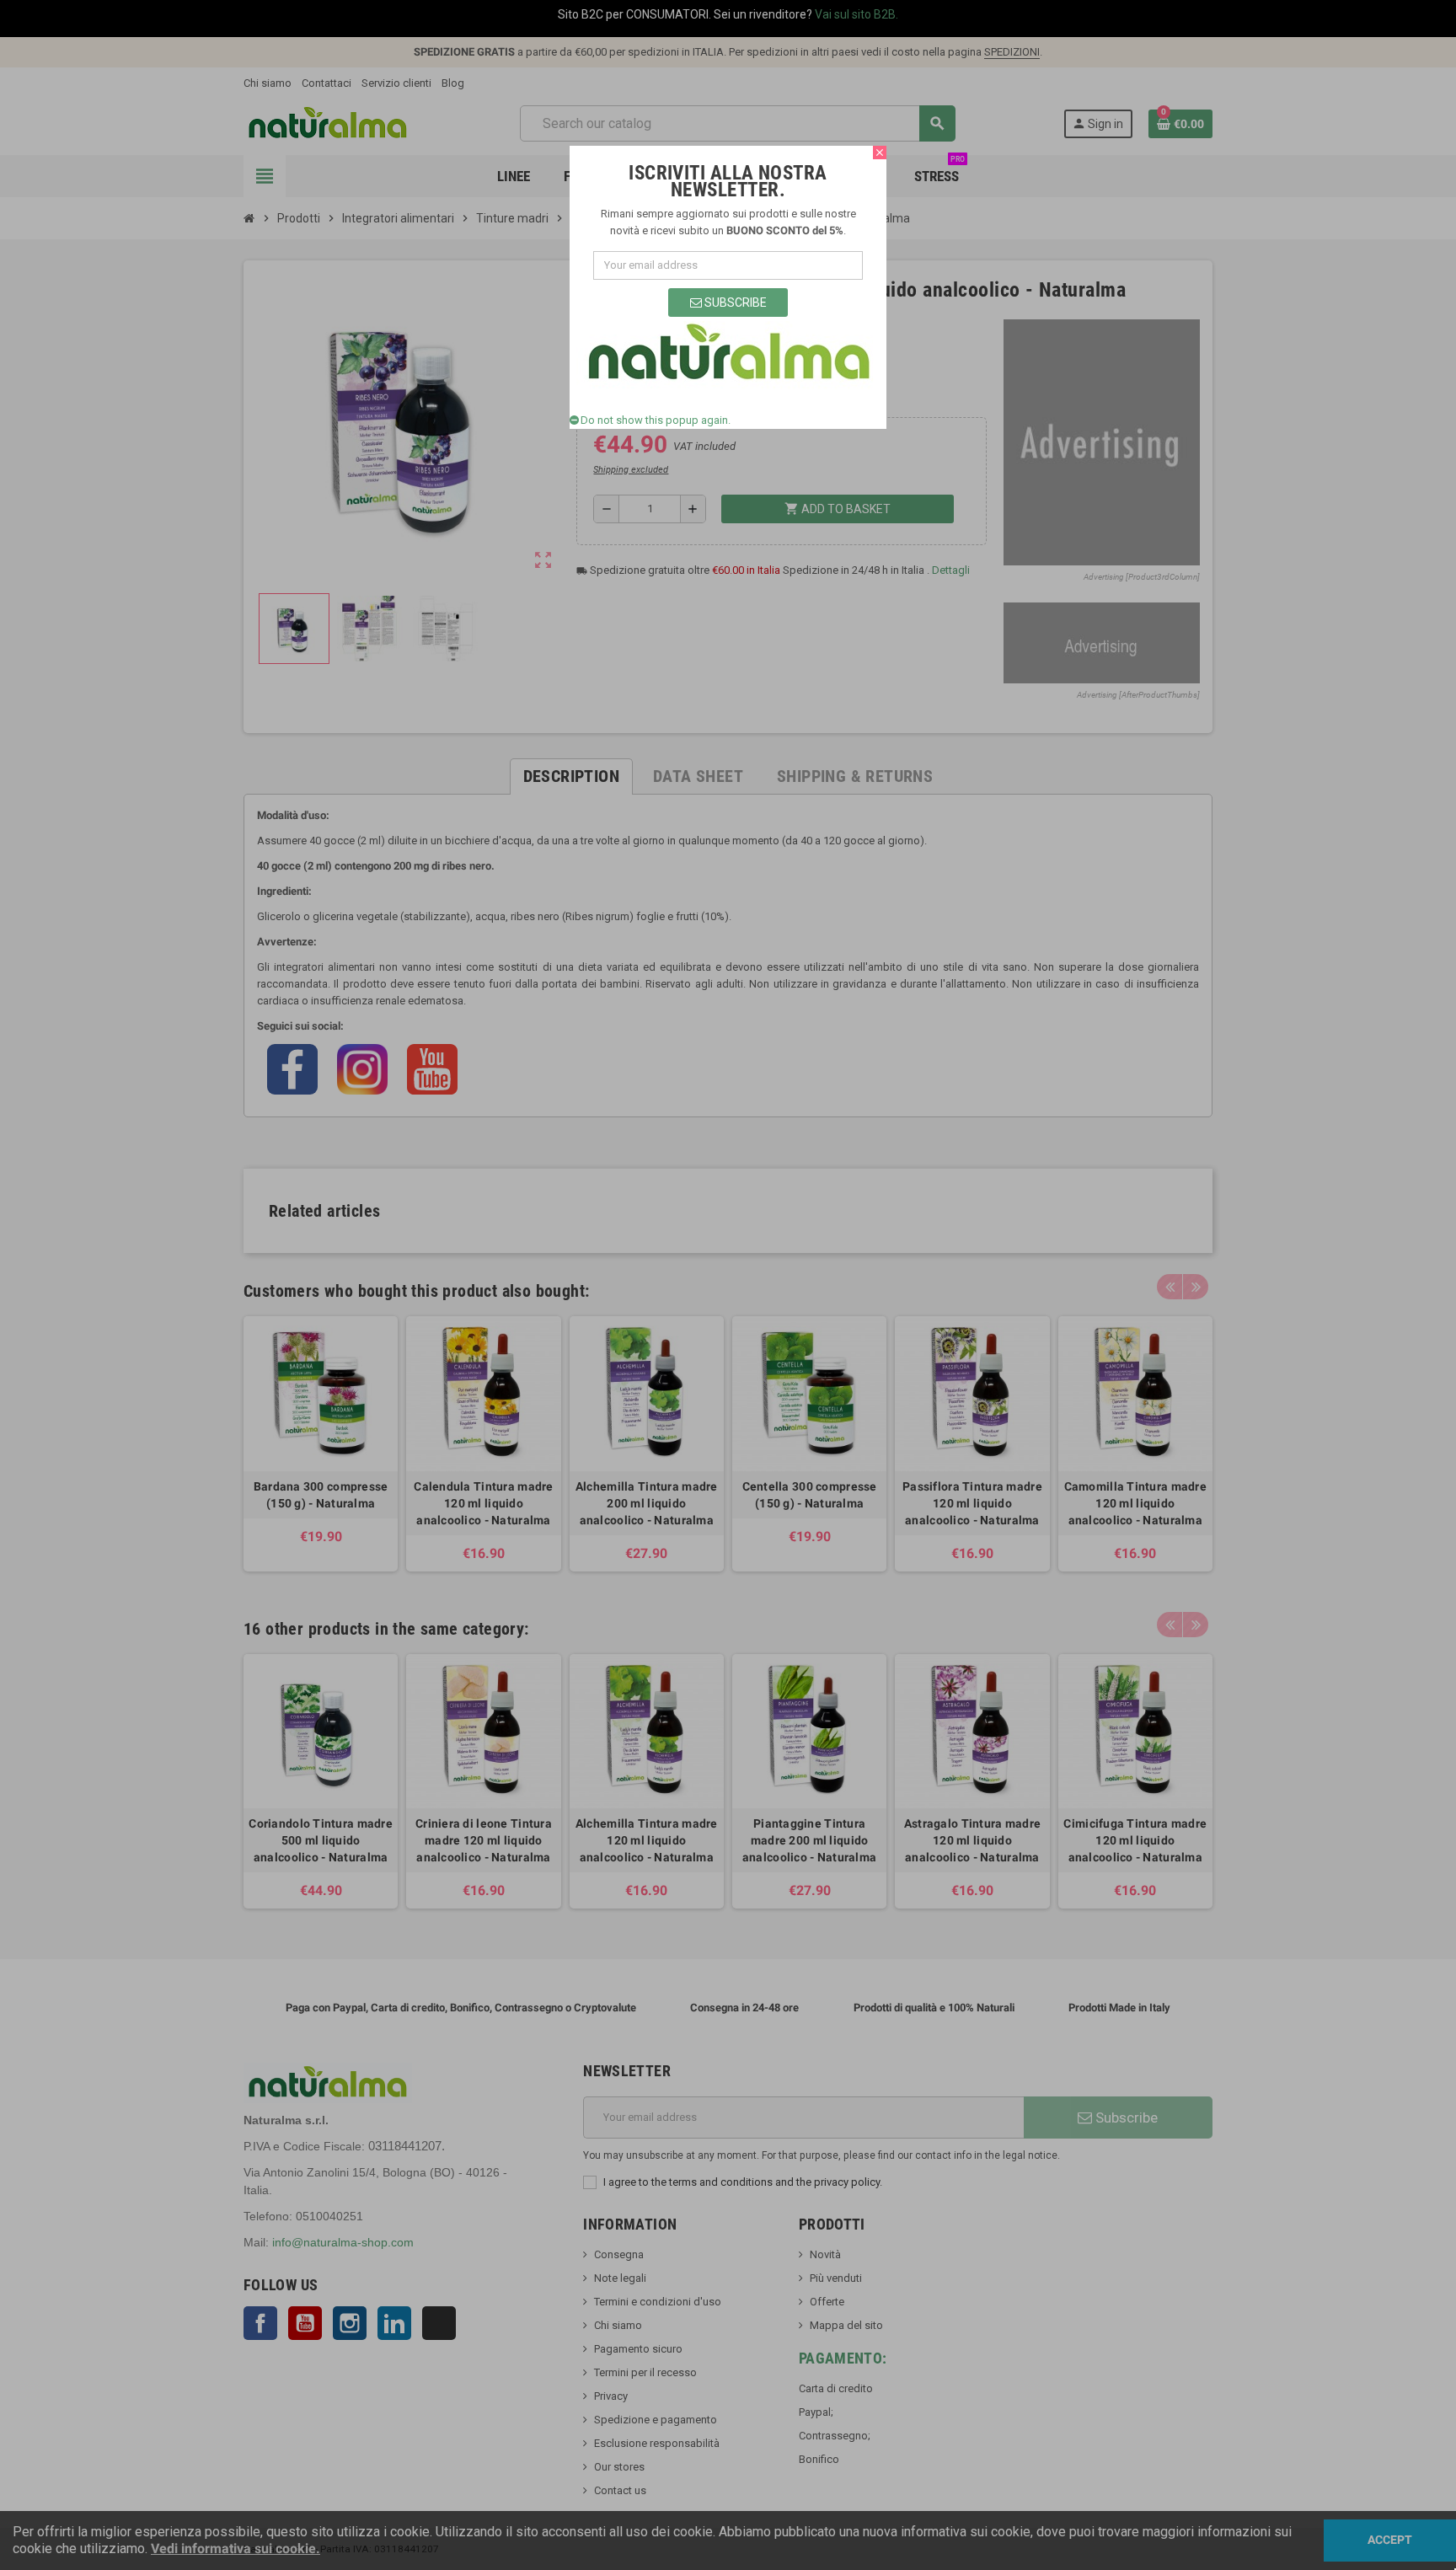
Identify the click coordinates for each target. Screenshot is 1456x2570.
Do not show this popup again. (656, 420)
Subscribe (734, 303)
